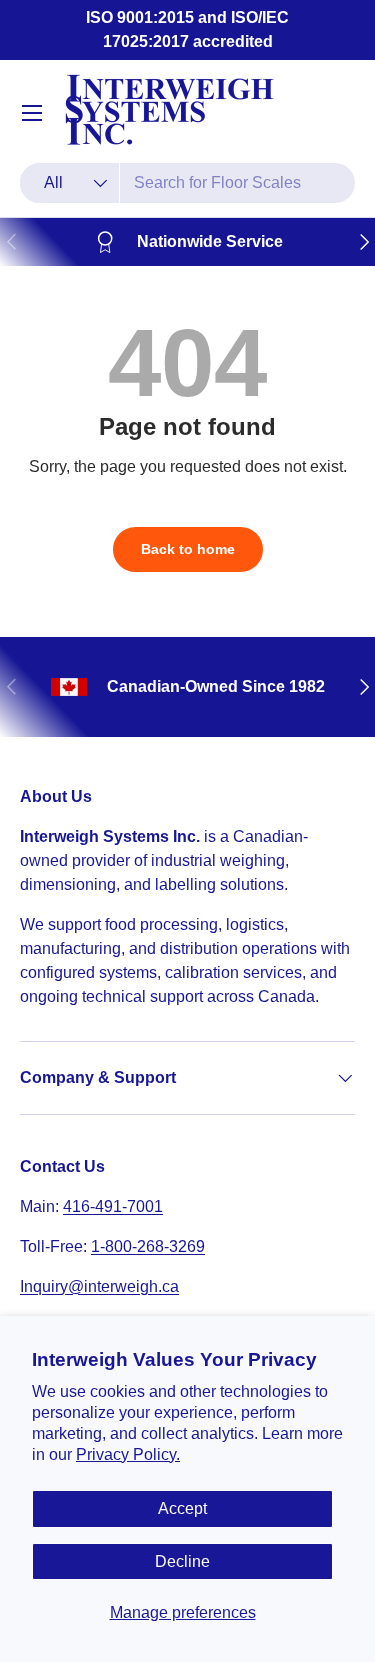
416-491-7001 (113, 1206)
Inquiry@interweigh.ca (99, 1286)
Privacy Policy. (128, 1454)
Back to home (188, 549)
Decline (182, 1561)
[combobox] (187, 183)
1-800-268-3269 (148, 1246)
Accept (182, 1508)
